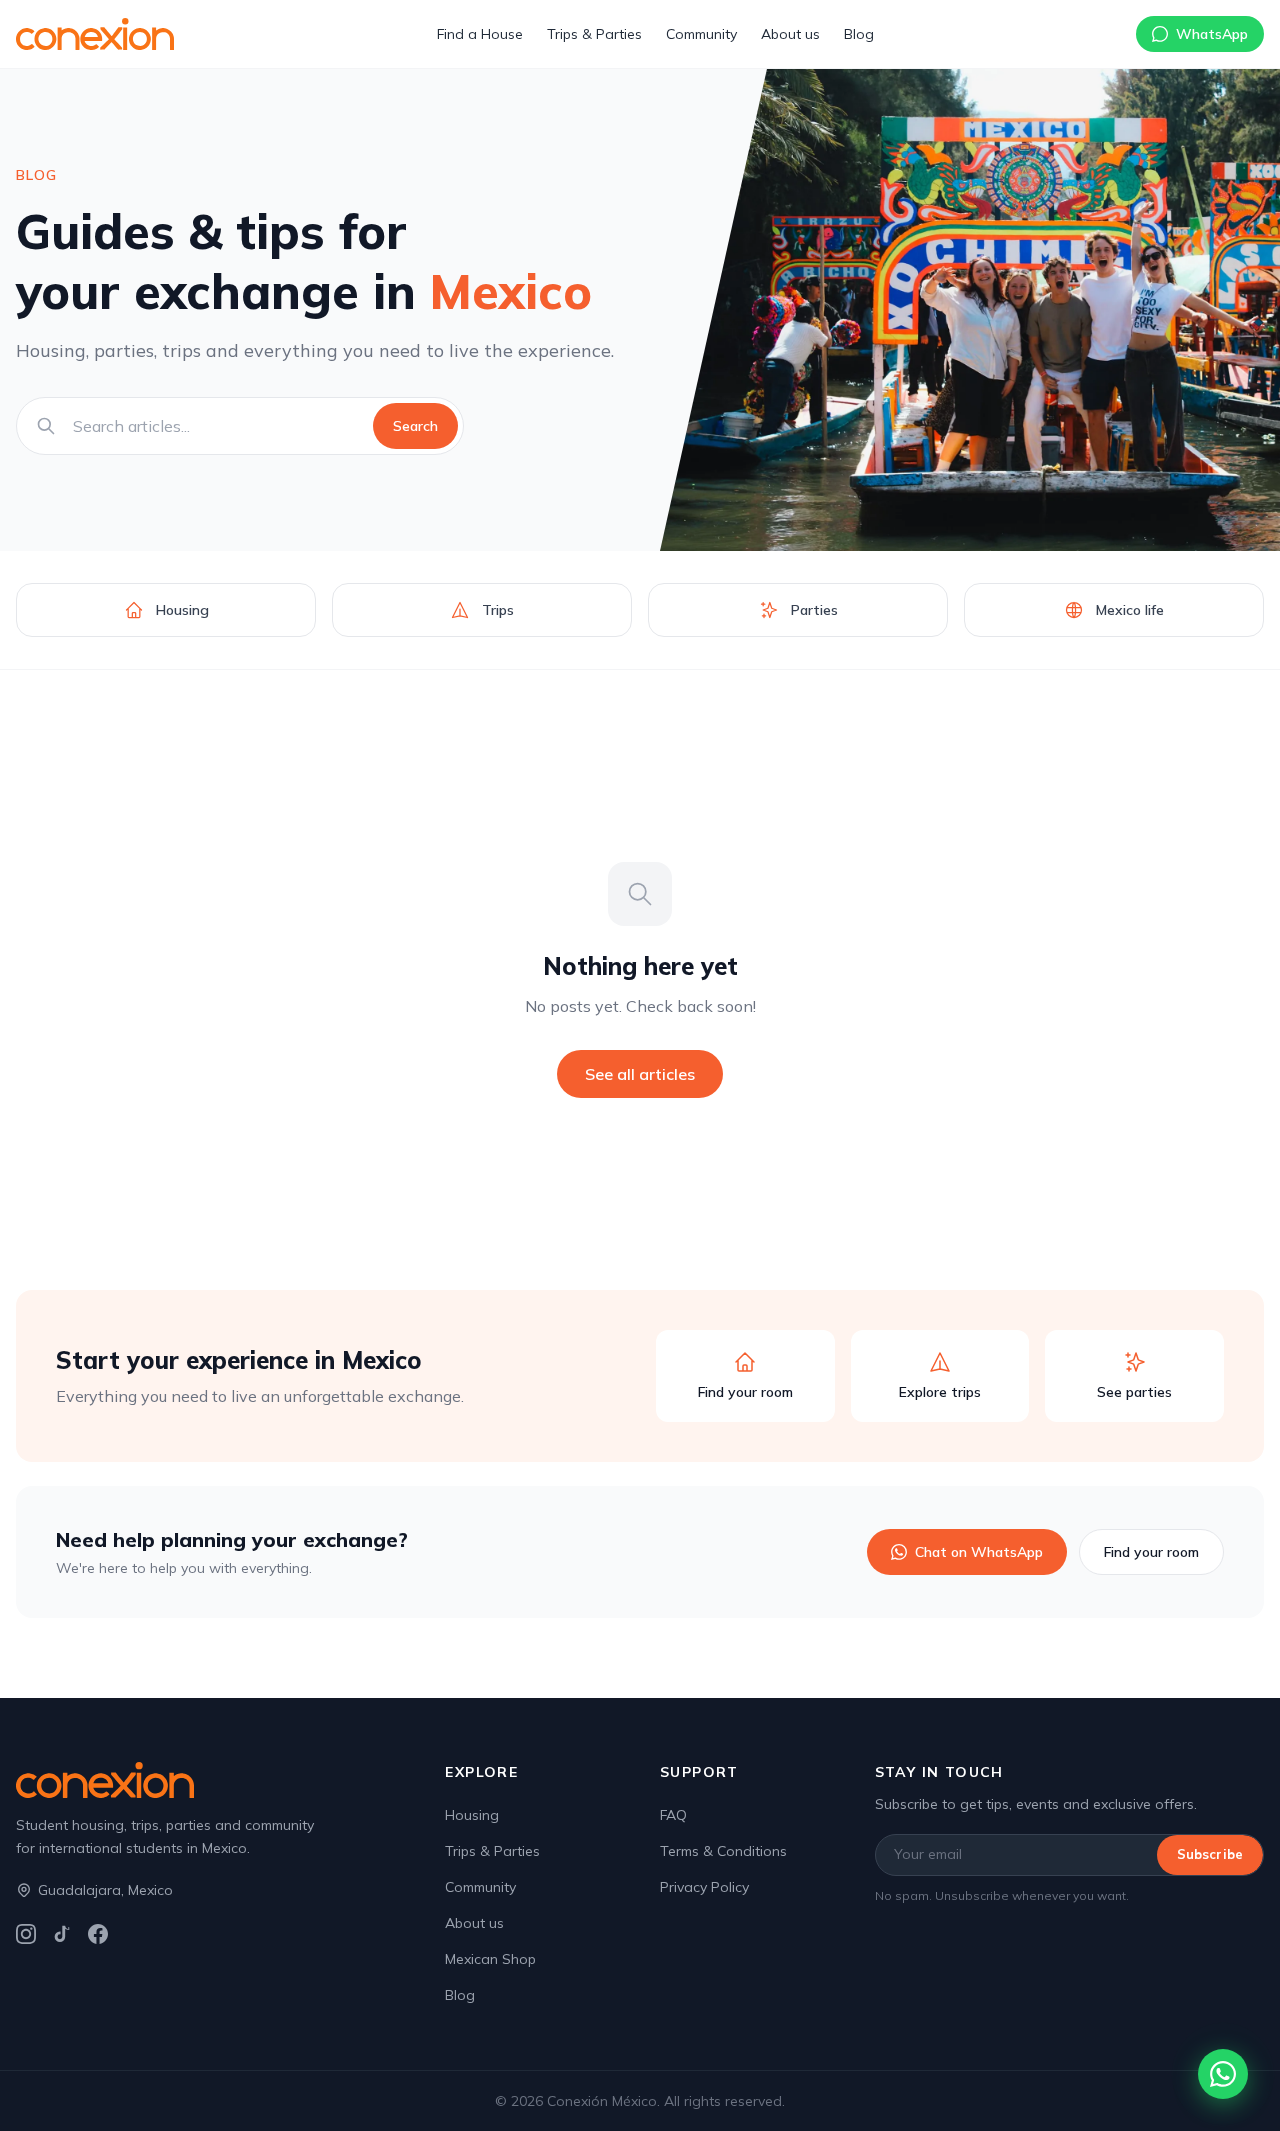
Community (701, 34)
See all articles (640, 1074)
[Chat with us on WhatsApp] (1223, 2074)
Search (415, 426)
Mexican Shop (490, 1959)
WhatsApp (1212, 34)
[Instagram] (26, 1934)
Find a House (480, 34)
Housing (472, 1815)
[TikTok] (62, 1934)
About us (790, 34)
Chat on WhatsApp (979, 1552)
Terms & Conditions (723, 1851)
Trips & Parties (594, 34)
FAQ (673, 1815)
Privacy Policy (704, 1887)
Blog (859, 34)
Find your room (1151, 1552)
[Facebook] (98, 1934)
